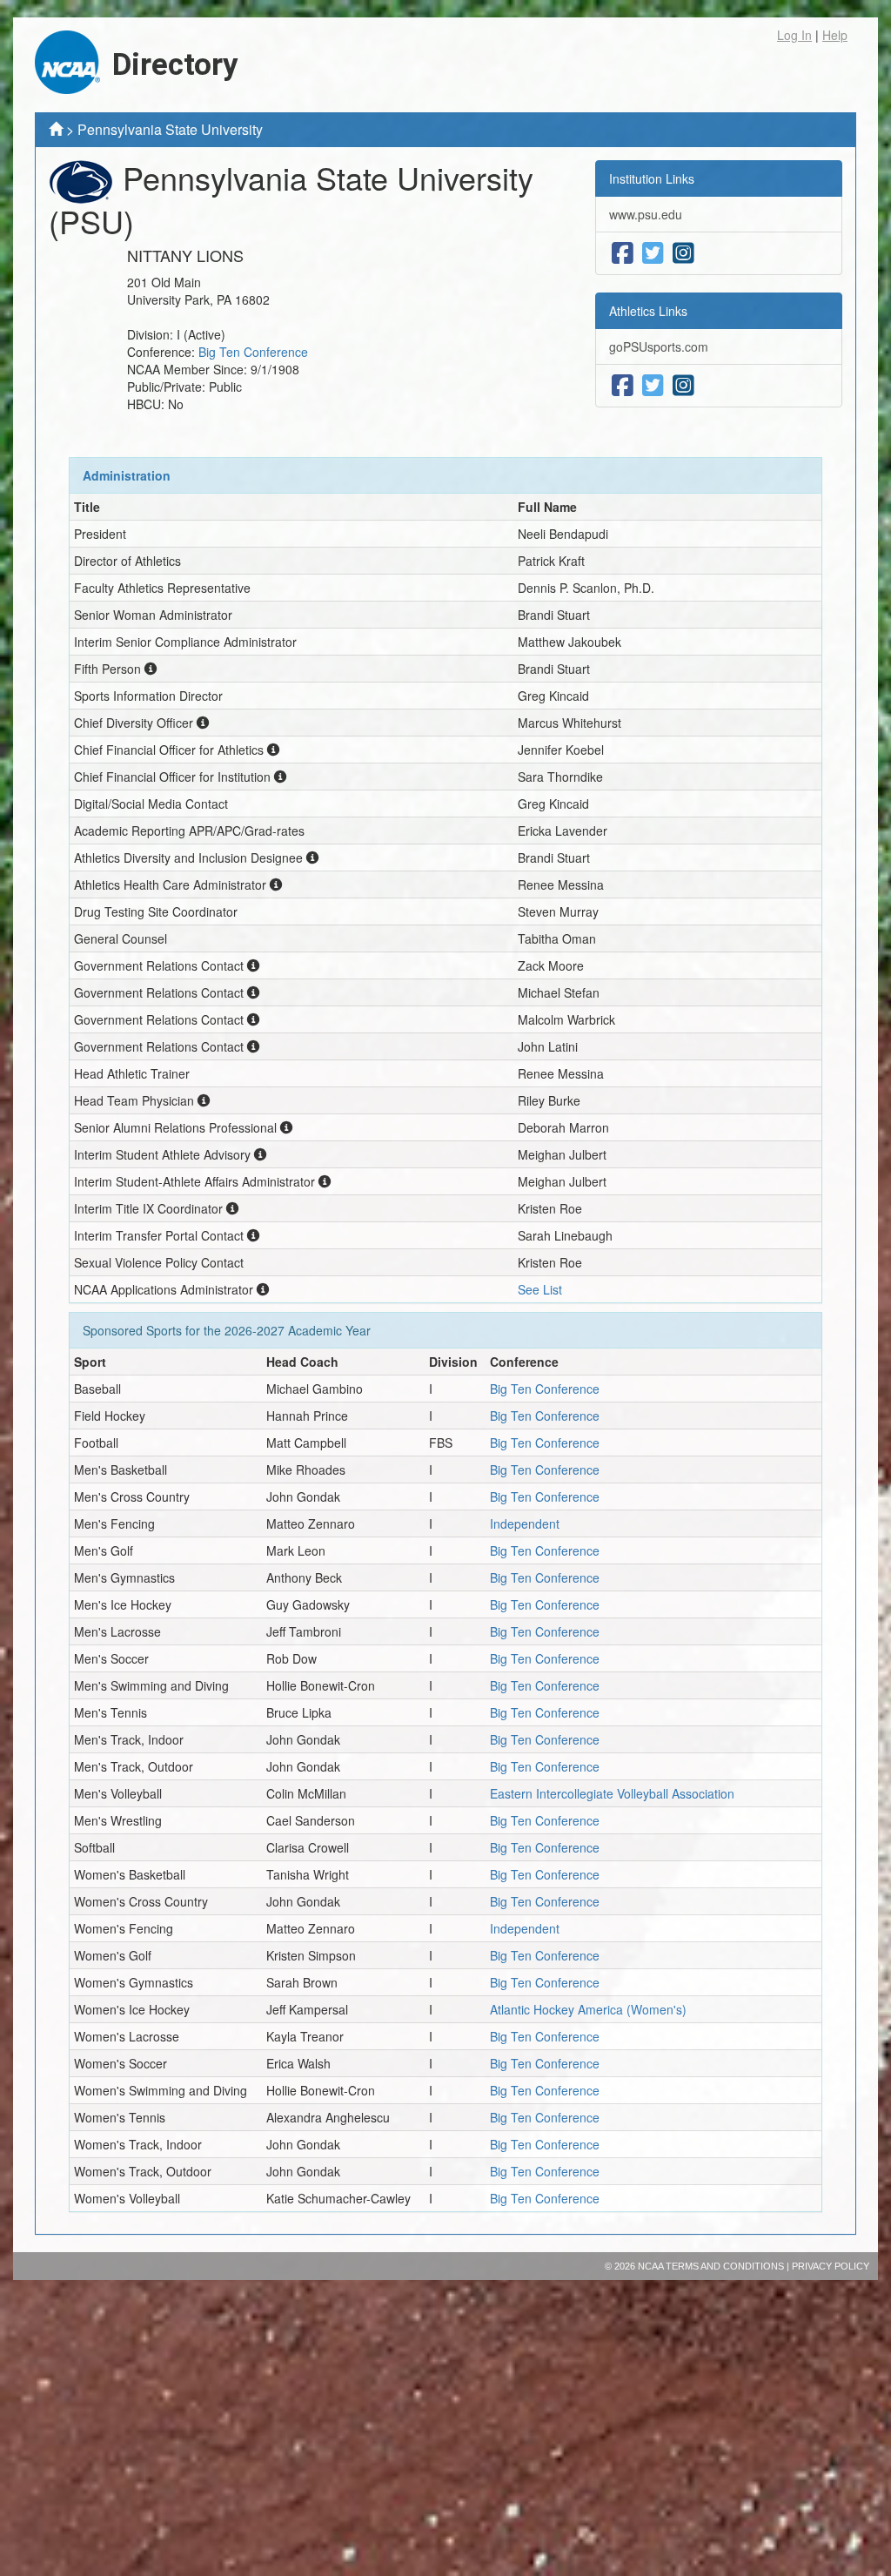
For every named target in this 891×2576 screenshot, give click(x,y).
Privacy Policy (831, 2266)
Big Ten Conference (253, 352)
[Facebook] (623, 253)
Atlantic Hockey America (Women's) (588, 2009)
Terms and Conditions (725, 2266)
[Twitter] (653, 253)
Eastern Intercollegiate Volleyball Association (612, 1793)
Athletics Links (648, 311)
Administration (127, 475)
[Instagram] (683, 253)
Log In (794, 35)
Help (835, 35)
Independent (525, 1523)
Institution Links (652, 178)
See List (540, 1289)
